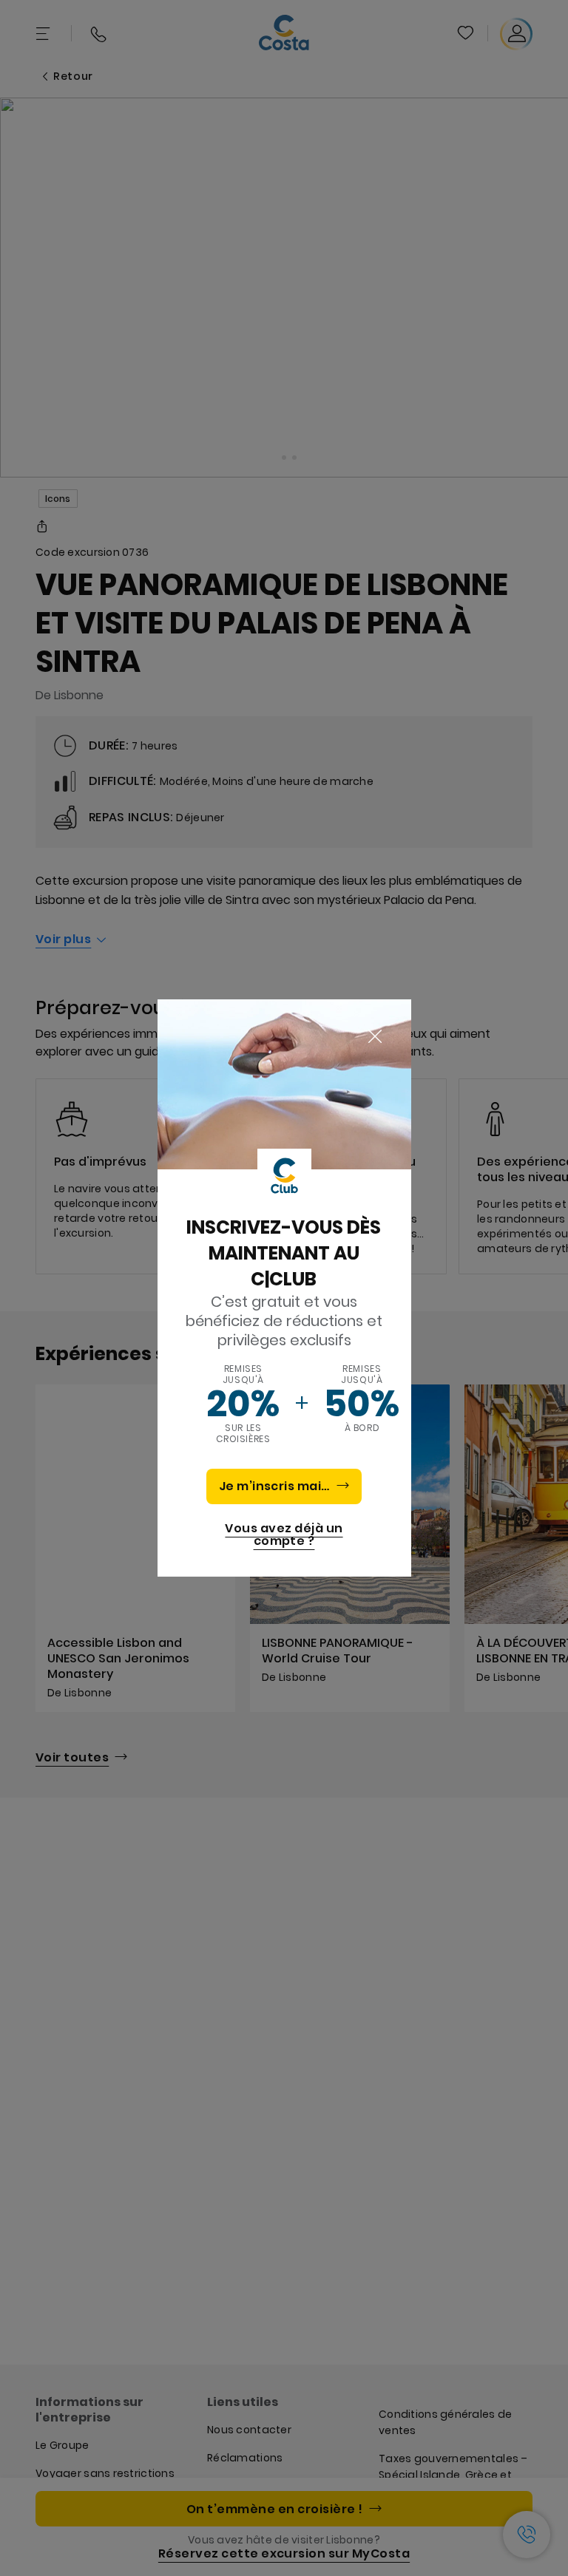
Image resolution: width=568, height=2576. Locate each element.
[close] (375, 1037)
